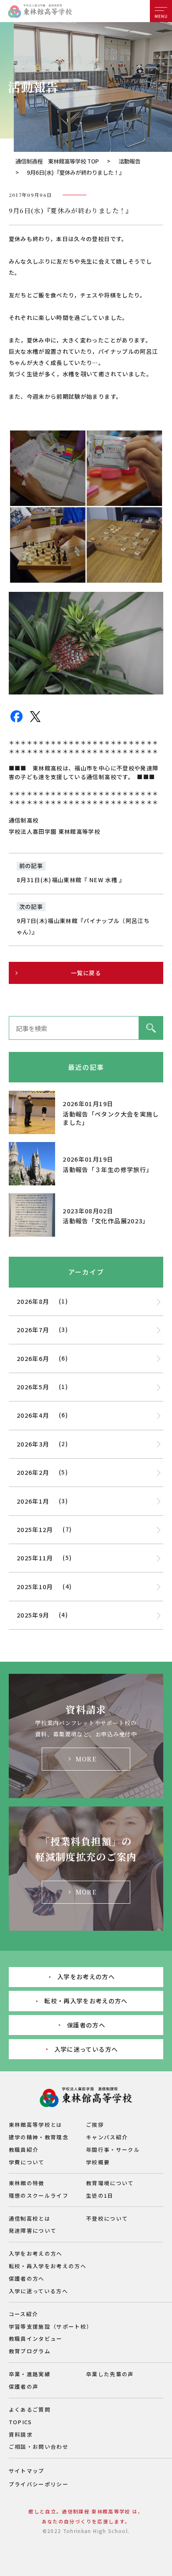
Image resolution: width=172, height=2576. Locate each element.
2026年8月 (33, 1301)
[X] (35, 721)
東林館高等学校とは (36, 2124)
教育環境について (110, 2183)
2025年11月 (35, 1558)
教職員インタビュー (36, 2338)
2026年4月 (33, 1415)
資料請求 (21, 2434)
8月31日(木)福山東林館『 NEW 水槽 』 (71, 880)
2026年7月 (33, 1330)
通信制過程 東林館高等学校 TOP (57, 161)
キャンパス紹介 (107, 2137)
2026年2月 (33, 1472)
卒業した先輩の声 (110, 2374)
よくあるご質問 (30, 2409)
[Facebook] (16, 721)
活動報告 (129, 161)
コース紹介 (24, 2314)
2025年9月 (33, 1615)
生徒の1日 (100, 2195)
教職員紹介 (24, 2150)
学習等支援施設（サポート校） (51, 2326)
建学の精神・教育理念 (39, 2137)
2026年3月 (33, 1444)
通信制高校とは (30, 2218)
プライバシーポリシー (39, 2484)
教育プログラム (30, 2351)
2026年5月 (33, 1387)
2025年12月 (35, 1529)
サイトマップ (27, 2471)
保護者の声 (24, 2386)
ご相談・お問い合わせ (39, 2446)
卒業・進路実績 (30, 2374)
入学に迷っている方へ (86, 2049)
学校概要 (98, 2162)
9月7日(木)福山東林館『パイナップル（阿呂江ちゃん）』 (83, 926)
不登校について (107, 2218)
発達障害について (33, 2230)
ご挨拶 (95, 2124)
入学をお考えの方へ (86, 1976)
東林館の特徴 (27, 2183)
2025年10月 (35, 1586)
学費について (27, 2162)
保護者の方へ (86, 2025)
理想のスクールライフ (39, 2195)
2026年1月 (33, 1501)
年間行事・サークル (113, 2150)
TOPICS (20, 2422)
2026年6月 (33, 1358)
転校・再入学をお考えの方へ (86, 2001)
